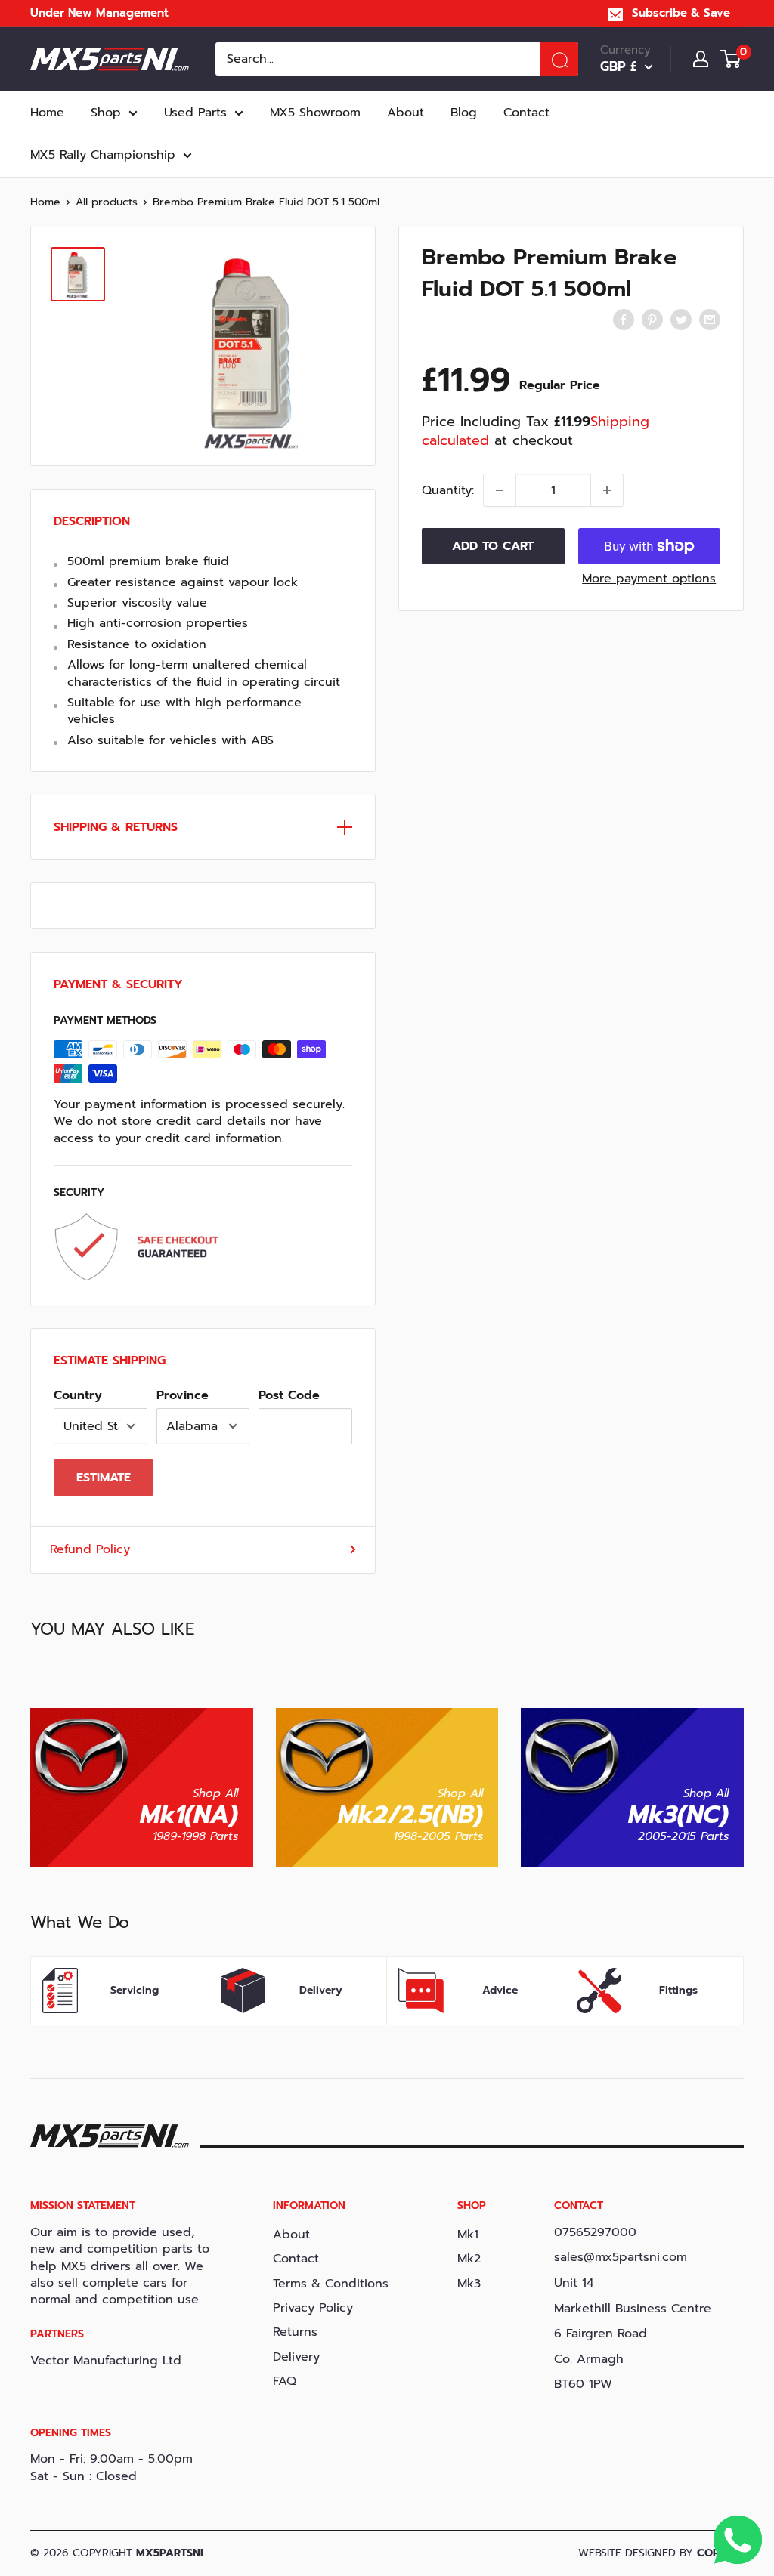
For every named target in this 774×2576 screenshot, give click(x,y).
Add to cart (493, 546)
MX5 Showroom (315, 113)
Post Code (289, 1395)
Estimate (104, 1478)
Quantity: (448, 490)
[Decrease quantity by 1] (500, 490)
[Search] (559, 59)
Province (183, 1395)
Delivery (296, 2357)
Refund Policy (90, 1549)
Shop (106, 113)
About (406, 113)
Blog (464, 113)
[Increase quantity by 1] (607, 490)
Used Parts (195, 113)
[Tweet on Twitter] (681, 320)
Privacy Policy (313, 2308)
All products (107, 202)
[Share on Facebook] (624, 320)
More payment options (649, 579)
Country (78, 1395)
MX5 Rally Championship (103, 155)
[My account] (701, 59)
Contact (526, 113)
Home (47, 113)
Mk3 (469, 2284)
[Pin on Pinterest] (652, 320)
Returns (295, 2332)
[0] (731, 59)
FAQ (285, 2381)
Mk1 (468, 2235)
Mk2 (469, 2259)
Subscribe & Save (681, 13)
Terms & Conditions (331, 2284)
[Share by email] (710, 320)
